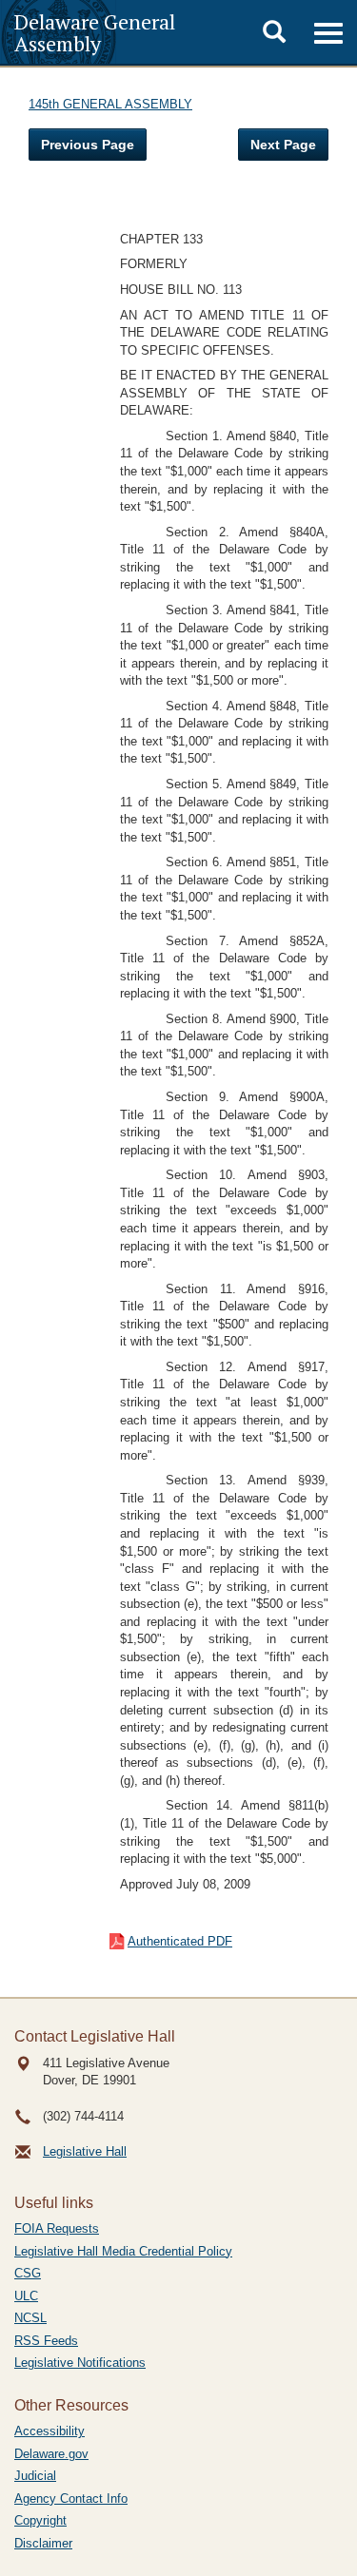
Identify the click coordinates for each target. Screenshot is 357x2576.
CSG (28, 2273)
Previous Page (88, 145)
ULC (26, 2296)
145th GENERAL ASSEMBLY (110, 104)
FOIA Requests (57, 2228)
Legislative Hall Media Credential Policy (123, 2251)
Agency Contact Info (71, 2499)
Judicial (35, 2476)
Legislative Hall (85, 2151)
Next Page (283, 145)
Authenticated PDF (180, 1941)
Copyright (40, 2520)
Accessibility (50, 2431)
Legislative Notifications (80, 2363)
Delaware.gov (51, 2454)
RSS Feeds (46, 2341)
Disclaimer (43, 2543)
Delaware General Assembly (95, 32)
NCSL (30, 2318)
